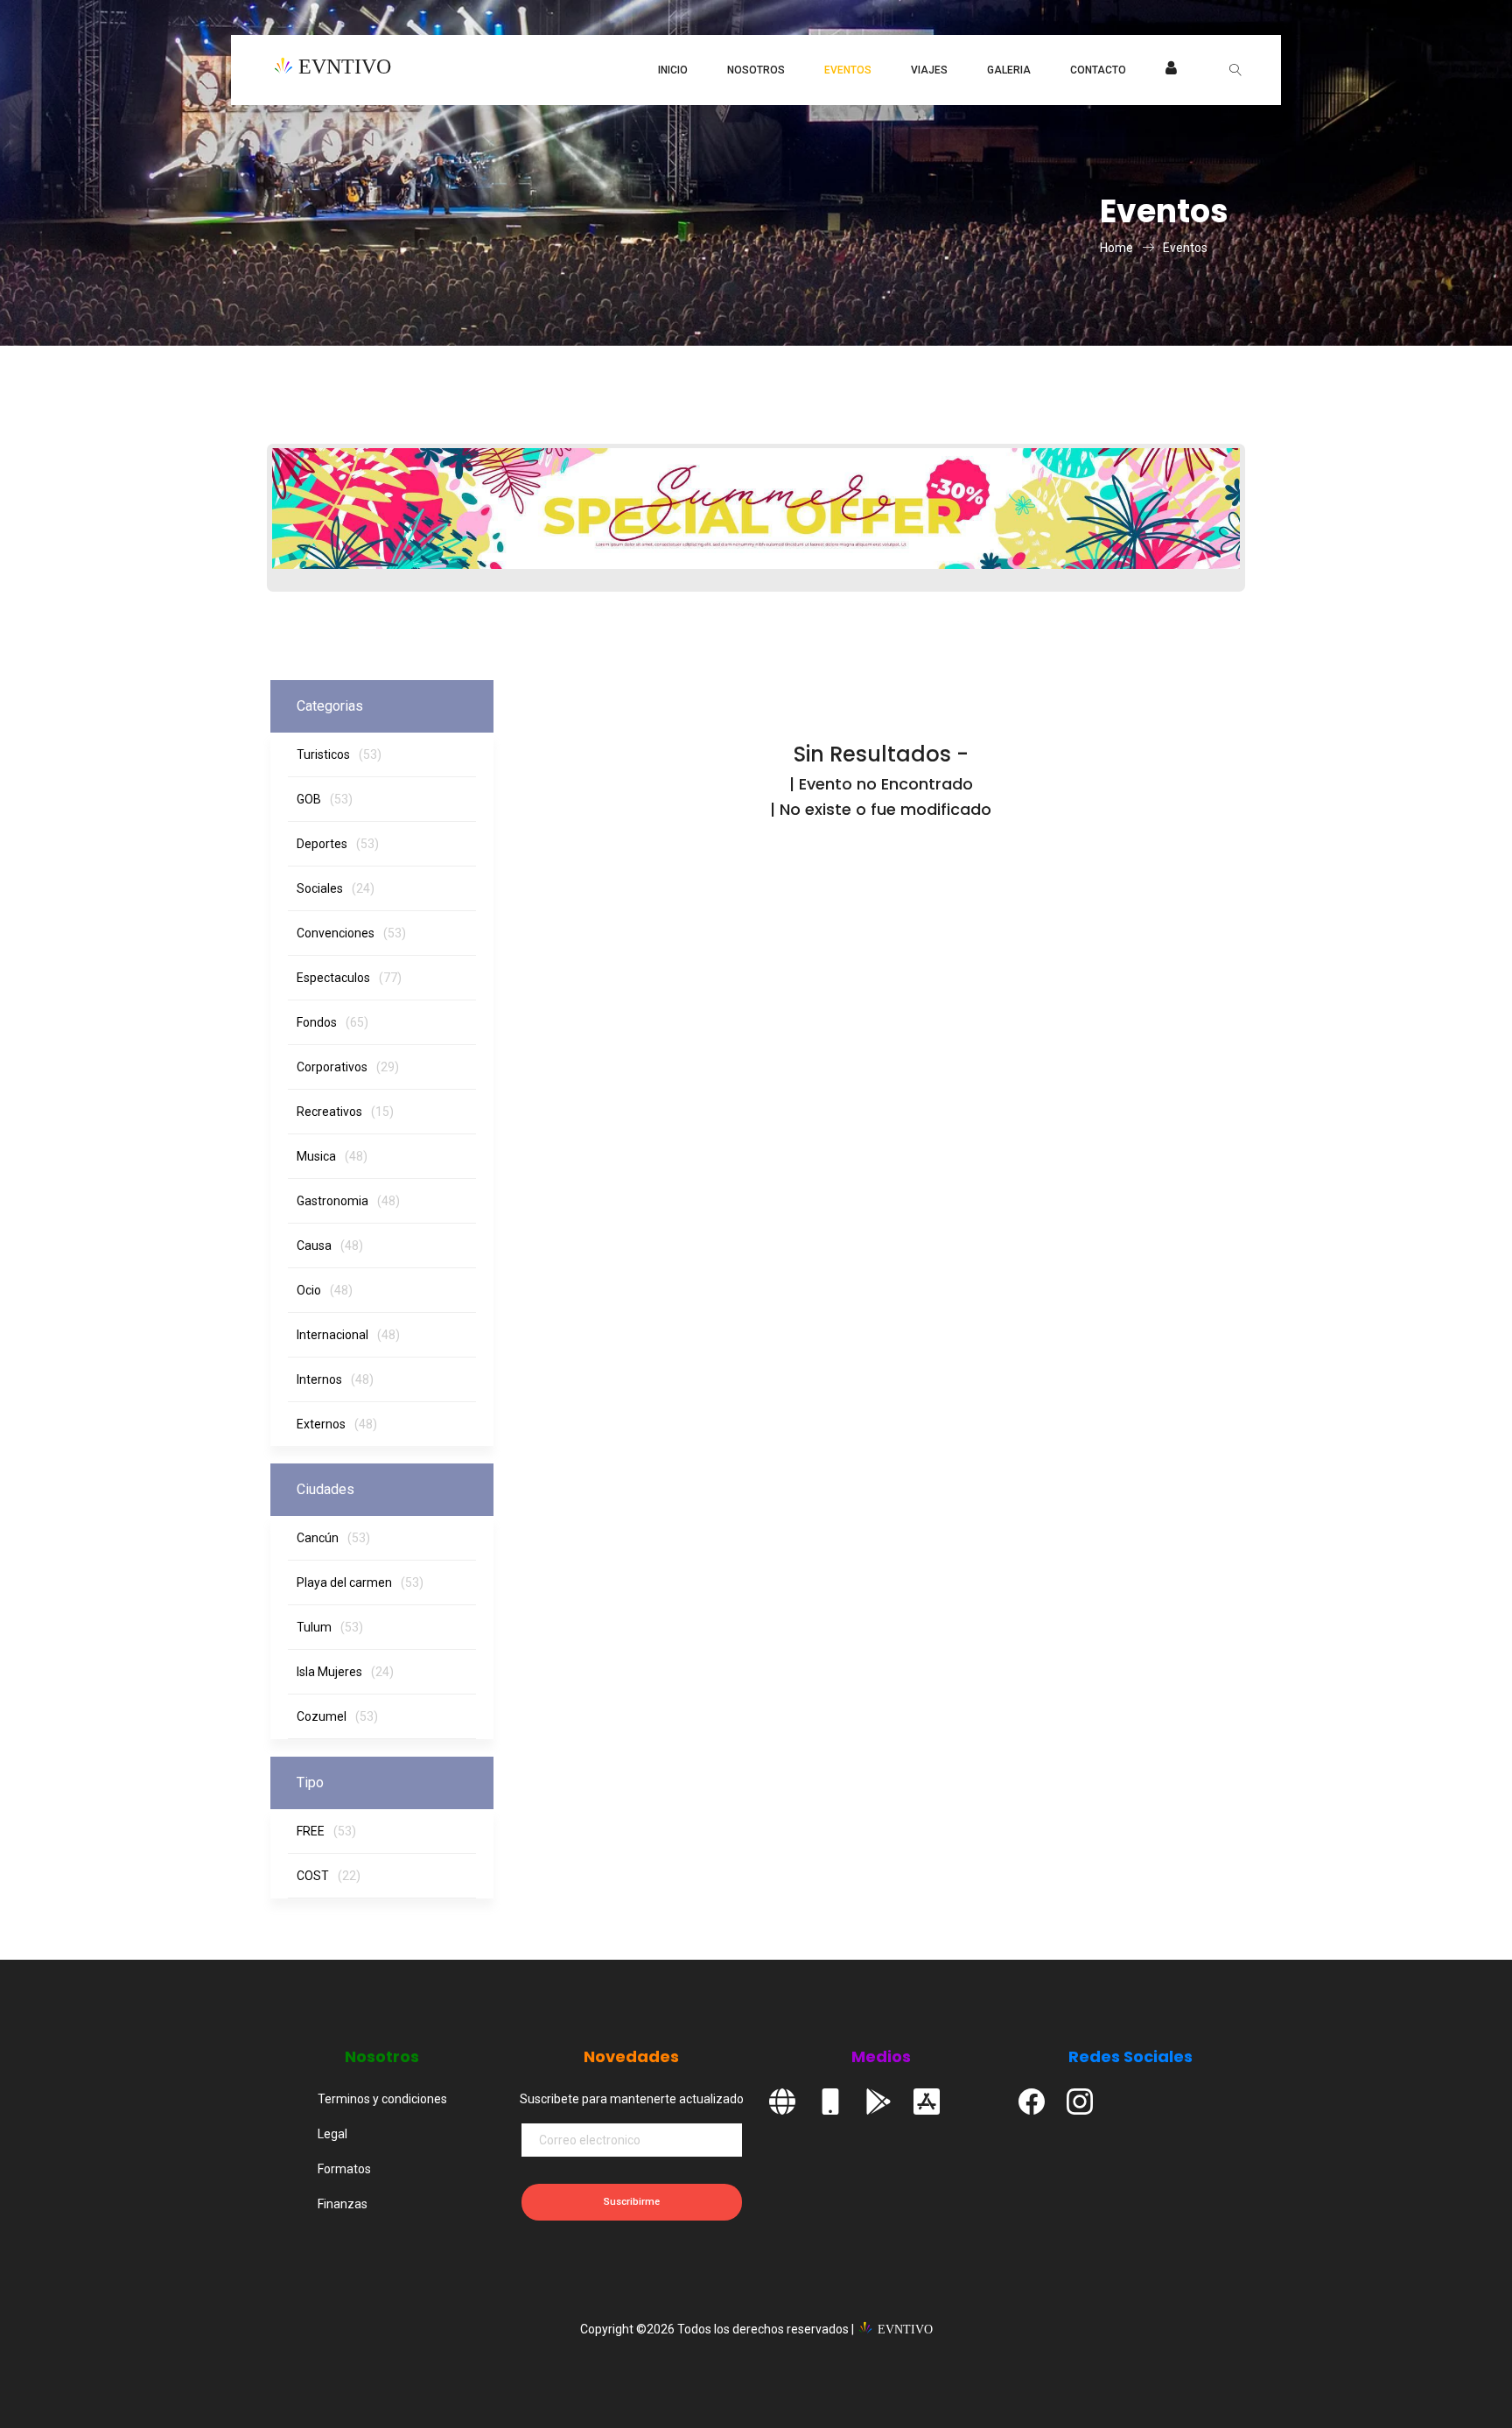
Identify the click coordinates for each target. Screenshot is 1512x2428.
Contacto (1098, 70)
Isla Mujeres (345, 1672)
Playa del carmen (360, 1582)
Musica (332, 1156)
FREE (326, 1831)
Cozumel (337, 1716)
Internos (335, 1379)
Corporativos (348, 1067)
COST (329, 1876)
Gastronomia (348, 1201)
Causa (330, 1246)
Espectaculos (349, 978)
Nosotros (756, 70)
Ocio (325, 1290)
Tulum (330, 1627)
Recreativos (345, 1112)
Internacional (348, 1335)
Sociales (336, 888)
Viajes (929, 70)
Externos (337, 1424)
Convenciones (351, 933)
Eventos (848, 70)
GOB (325, 799)
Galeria (1009, 70)
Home (1116, 248)
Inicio (673, 70)
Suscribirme (632, 2202)
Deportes (338, 844)
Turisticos (339, 754)
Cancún (333, 1538)
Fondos (332, 1022)
